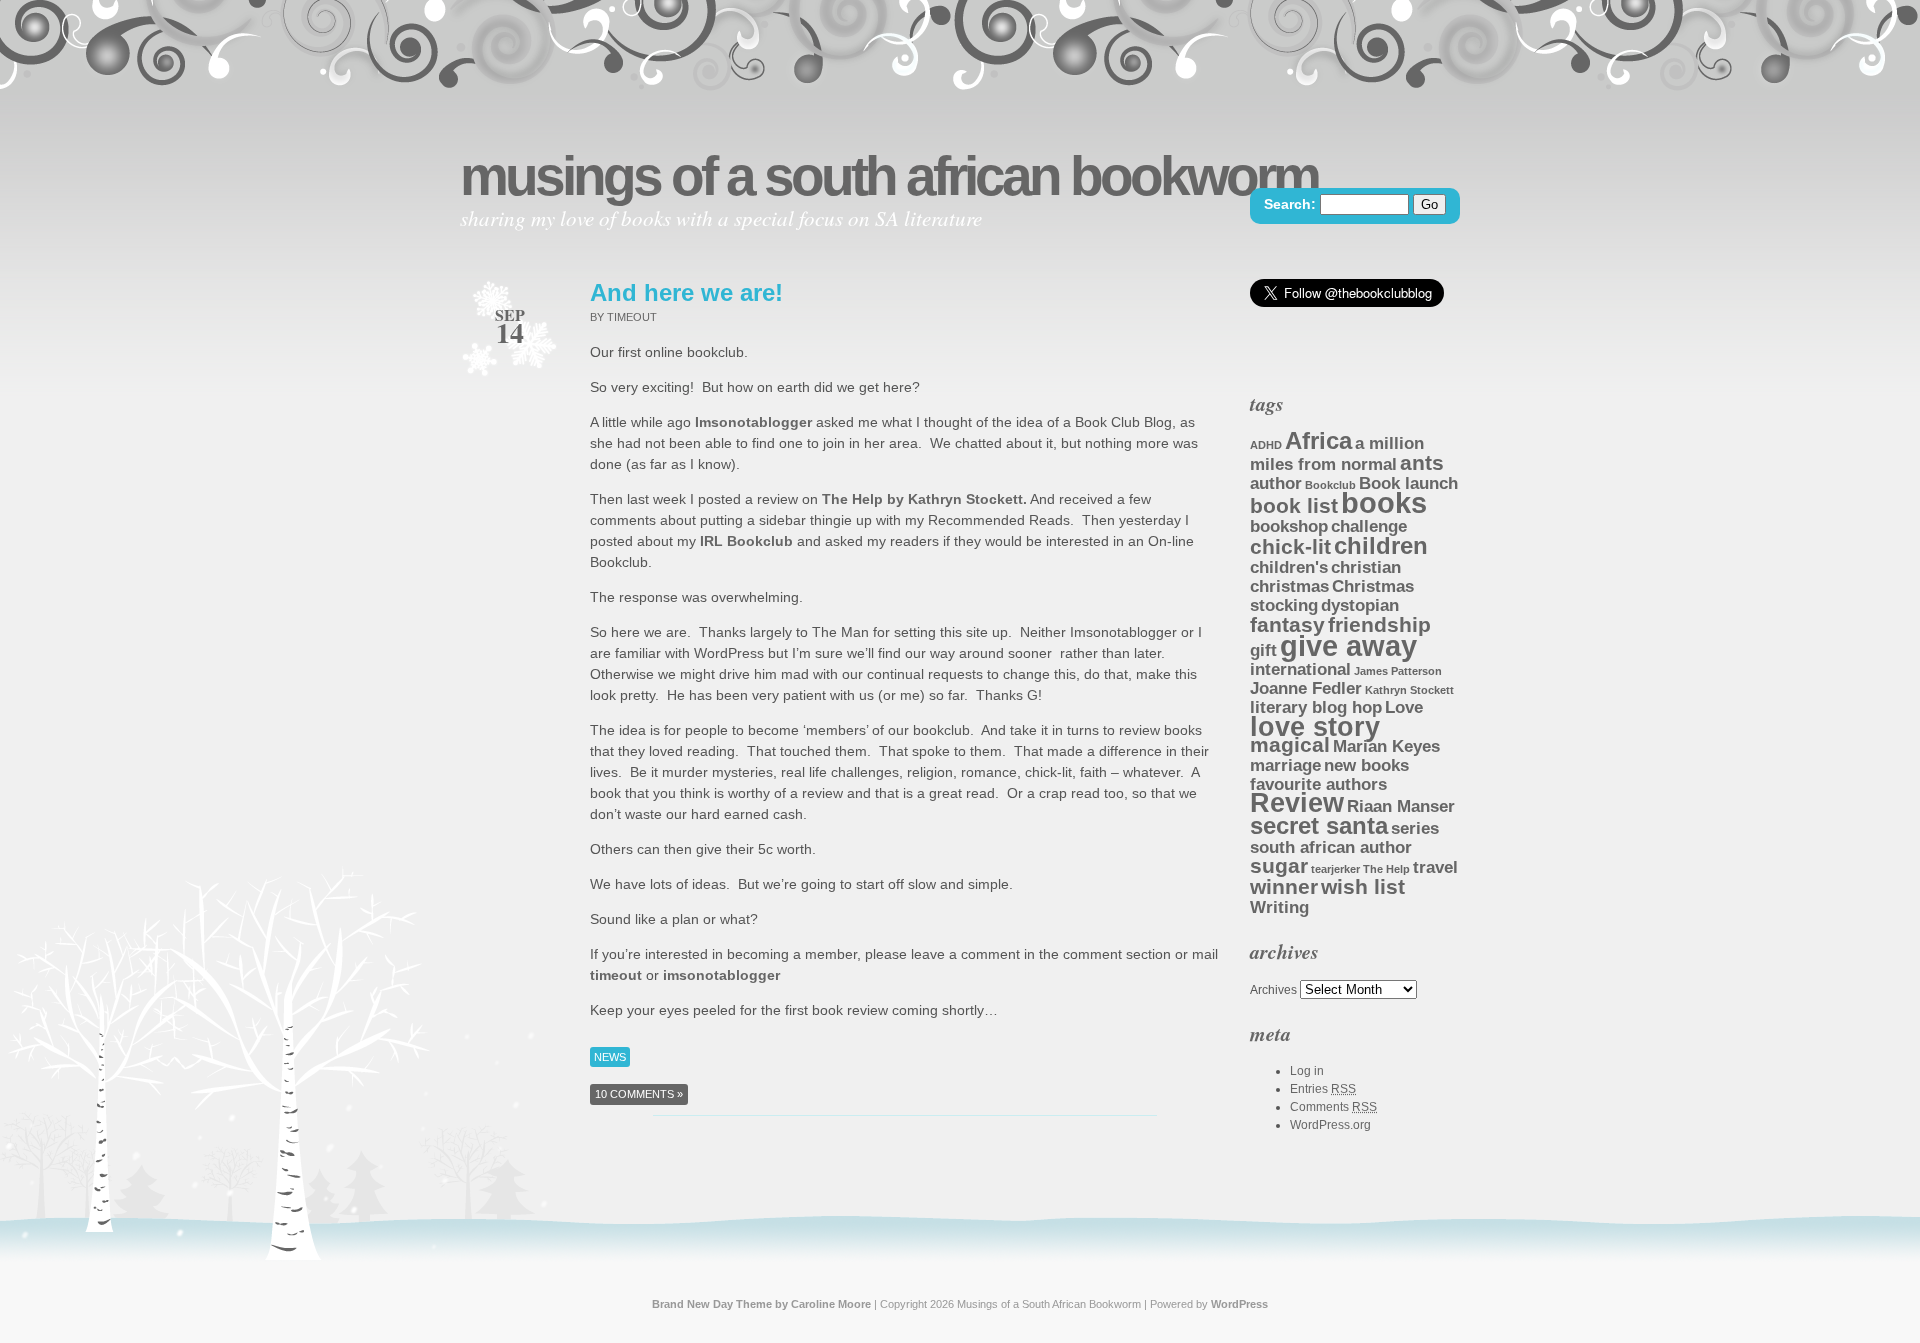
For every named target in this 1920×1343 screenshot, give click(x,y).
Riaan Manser (1401, 806)
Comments (1333, 1107)
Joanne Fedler (1306, 688)
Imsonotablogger (753, 422)
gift (1263, 650)
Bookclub (1330, 485)
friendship (1379, 624)
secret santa (1319, 825)
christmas (1289, 586)
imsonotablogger (721, 975)
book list (1294, 505)
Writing (1279, 907)
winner (1284, 886)
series (1415, 828)
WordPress (1239, 1304)
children (1381, 545)
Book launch (1408, 483)
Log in (1307, 1071)
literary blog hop (1316, 707)
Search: (1290, 204)
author (1276, 483)
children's (1289, 567)
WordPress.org (1330, 1125)
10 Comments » (639, 1094)
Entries (1323, 1089)
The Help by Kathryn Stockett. (924, 499)
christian (1366, 567)
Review (1297, 803)
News (610, 1057)
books (1384, 502)
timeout (616, 975)
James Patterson (1398, 671)
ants (1422, 462)
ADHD (1266, 445)
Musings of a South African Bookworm (889, 176)
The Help (1386, 869)
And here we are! (686, 292)
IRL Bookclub (746, 541)
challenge (1369, 526)
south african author (1331, 847)
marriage (1285, 765)
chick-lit (1290, 546)
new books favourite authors (1329, 775)
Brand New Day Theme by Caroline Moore (761, 1304)
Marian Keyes (1386, 746)
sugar (1279, 865)
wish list (1363, 886)
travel (1435, 867)
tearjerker (1335, 869)
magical (1290, 744)
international (1300, 669)
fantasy (1287, 624)
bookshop (1289, 526)
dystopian (1360, 605)
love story (1315, 727)
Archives (1273, 990)
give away (1348, 645)
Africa (1318, 440)
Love (1404, 707)
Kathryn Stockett (1409, 690)
